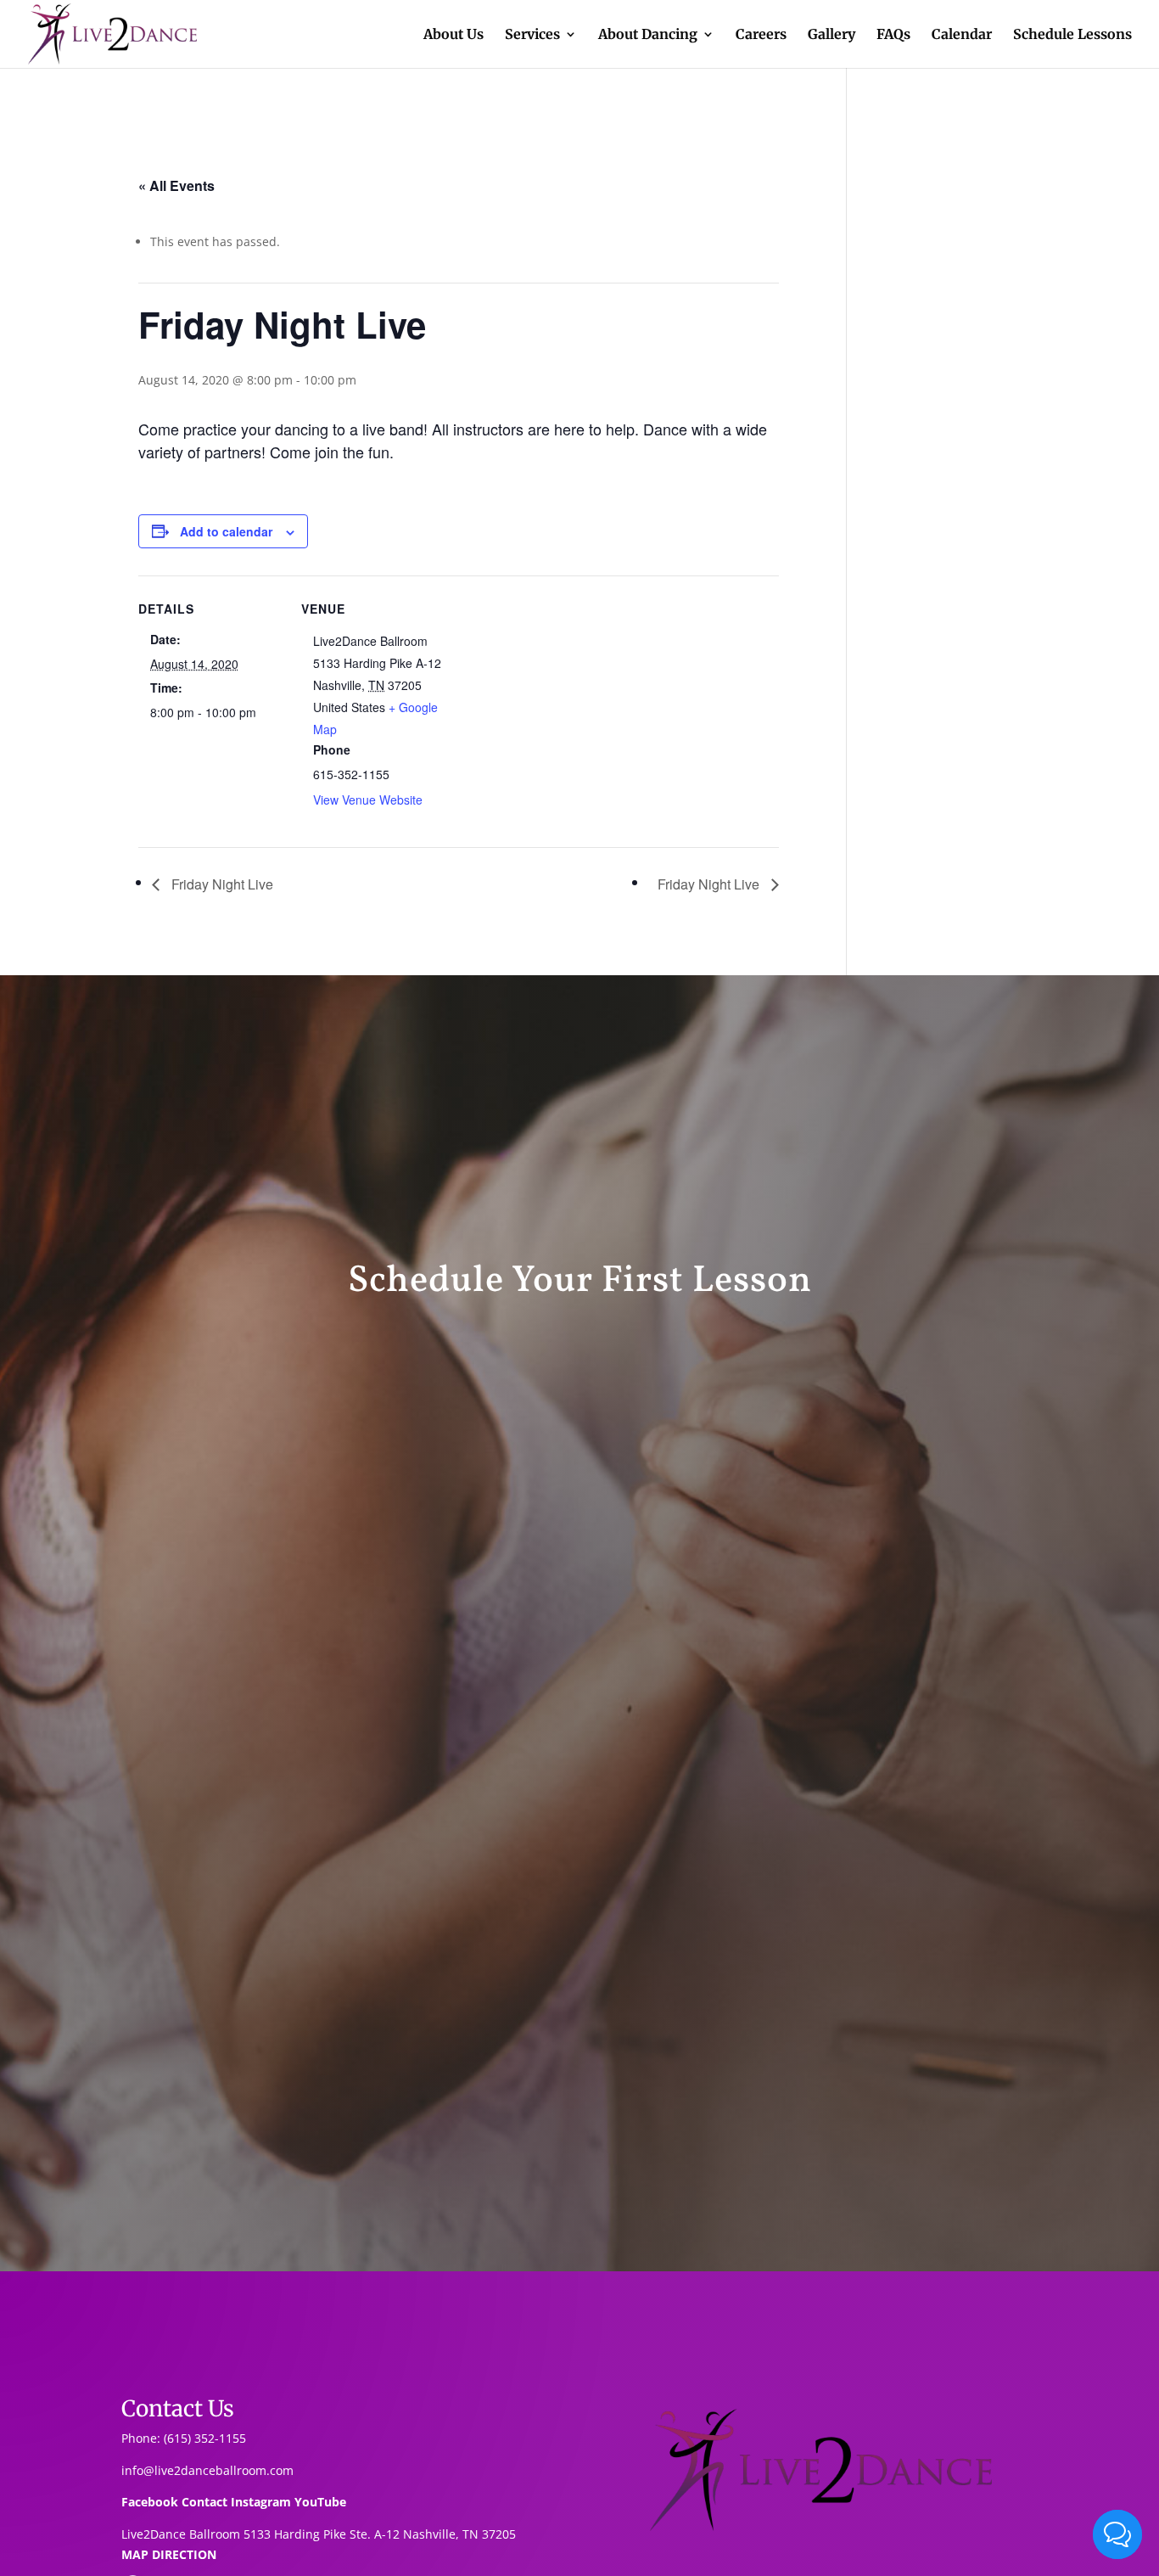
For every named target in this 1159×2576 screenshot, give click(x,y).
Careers (761, 35)
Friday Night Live (221, 884)
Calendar (962, 35)
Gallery (831, 35)
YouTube (320, 2502)
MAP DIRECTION (169, 2554)
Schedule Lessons (1072, 35)
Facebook (150, 2502)
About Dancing (648, 35)
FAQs (893, 35)
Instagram (261, 2502)
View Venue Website (368, 800)
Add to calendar (226, 531)
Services (532, 35)
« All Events (176, 185)
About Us (454, 35)
